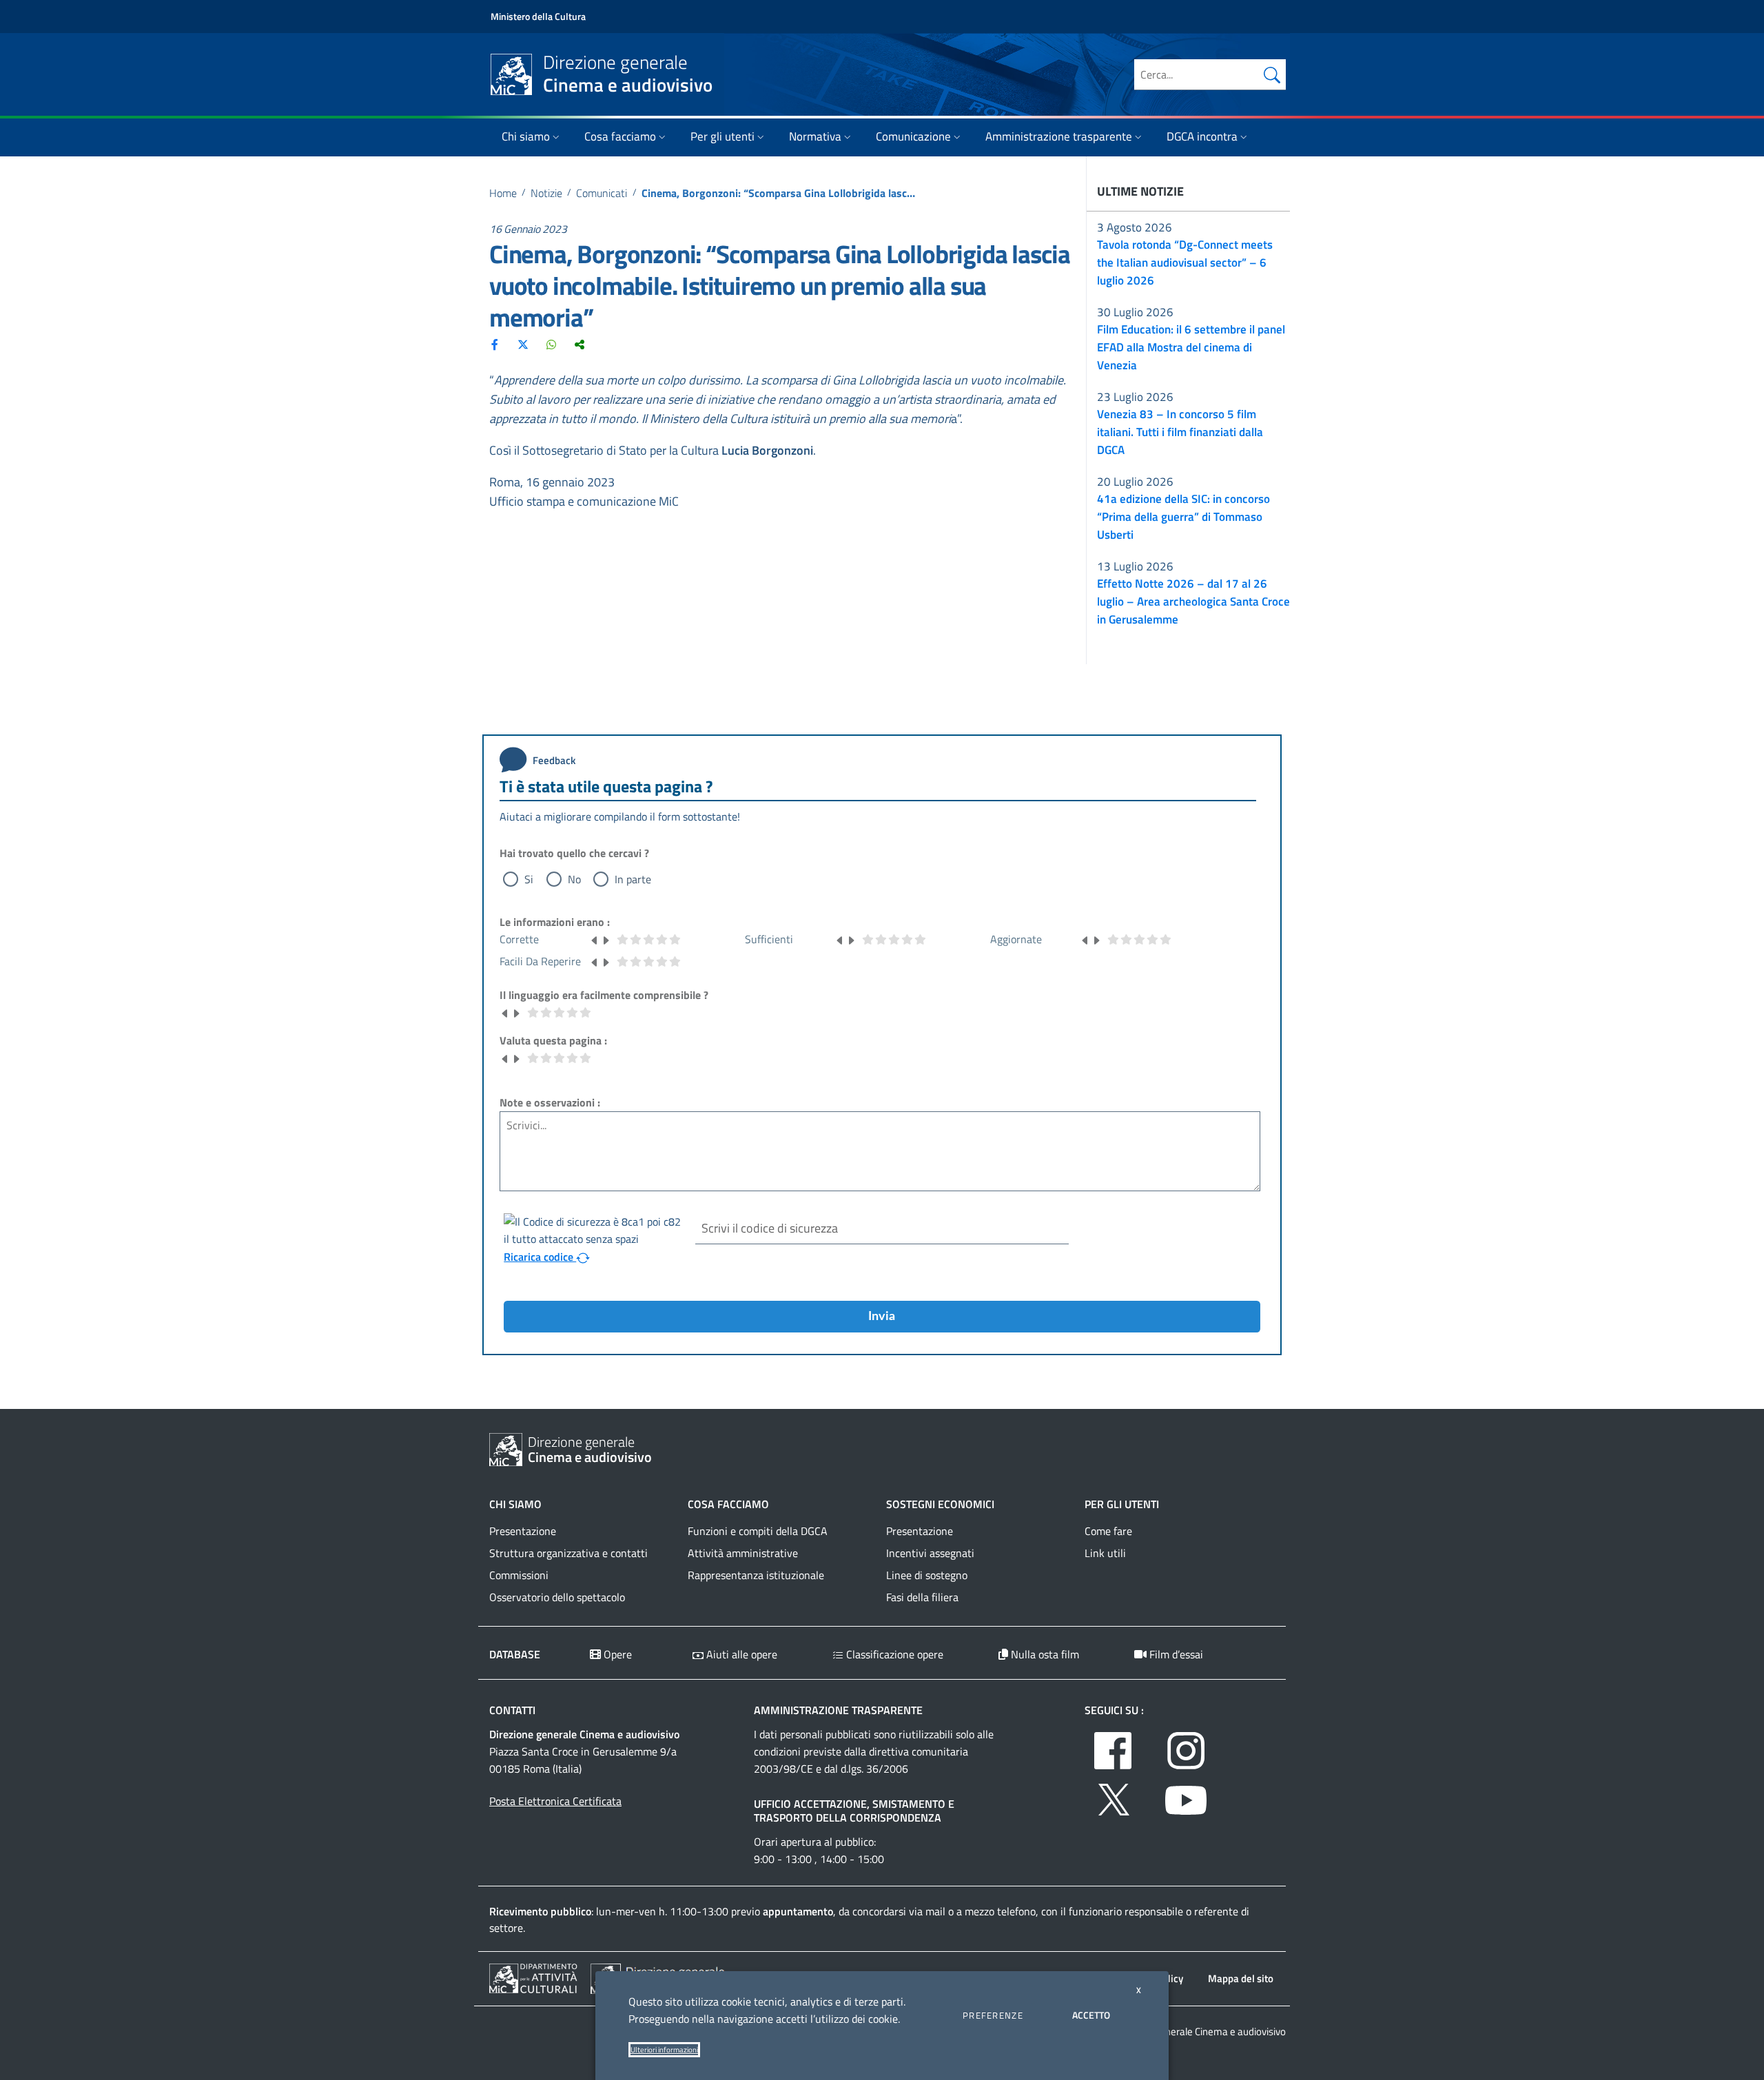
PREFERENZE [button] (993, 2015)
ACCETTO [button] (1091, 2015)
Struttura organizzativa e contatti (568, 1553)
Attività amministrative (743, 1553)
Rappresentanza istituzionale (756, 1575)
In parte (633, 879)
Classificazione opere (893, 1654)
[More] (580, 344)
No (574, 879)
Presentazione (523, 1531)
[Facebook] (495, 344)
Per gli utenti (722, 136)
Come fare (1108, 1531)
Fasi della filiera (922, 1597)
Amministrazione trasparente (1059, 136)
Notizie (546, 193)
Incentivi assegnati (930, 1553)
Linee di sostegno (927, 1575)
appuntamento (798, 1911)
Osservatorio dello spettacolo (557, 1597)
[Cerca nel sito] (1272, 74)
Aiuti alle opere (740, 1654)
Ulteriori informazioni (664, 2050)
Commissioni (519, 1575)
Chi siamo (526, 136)
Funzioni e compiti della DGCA (758, 1531)
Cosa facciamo (620, 136)
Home (503, 193)
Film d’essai (1175, 1654)
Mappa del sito (1241, 1978)
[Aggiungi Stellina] (606, 939)
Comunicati (602, 193)
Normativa (815, 136)
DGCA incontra (1202, 136)
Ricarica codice (540, 1257)
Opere (616, 1654)
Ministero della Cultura (538, 16)
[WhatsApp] (551, 344)
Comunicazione (913, 136)
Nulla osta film (1044, 1654)
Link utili (1105, 1553)
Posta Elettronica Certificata (555, 1801)
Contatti (512, 1710)
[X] (523, 344)
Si (529, 879)
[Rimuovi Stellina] (595, 939)
